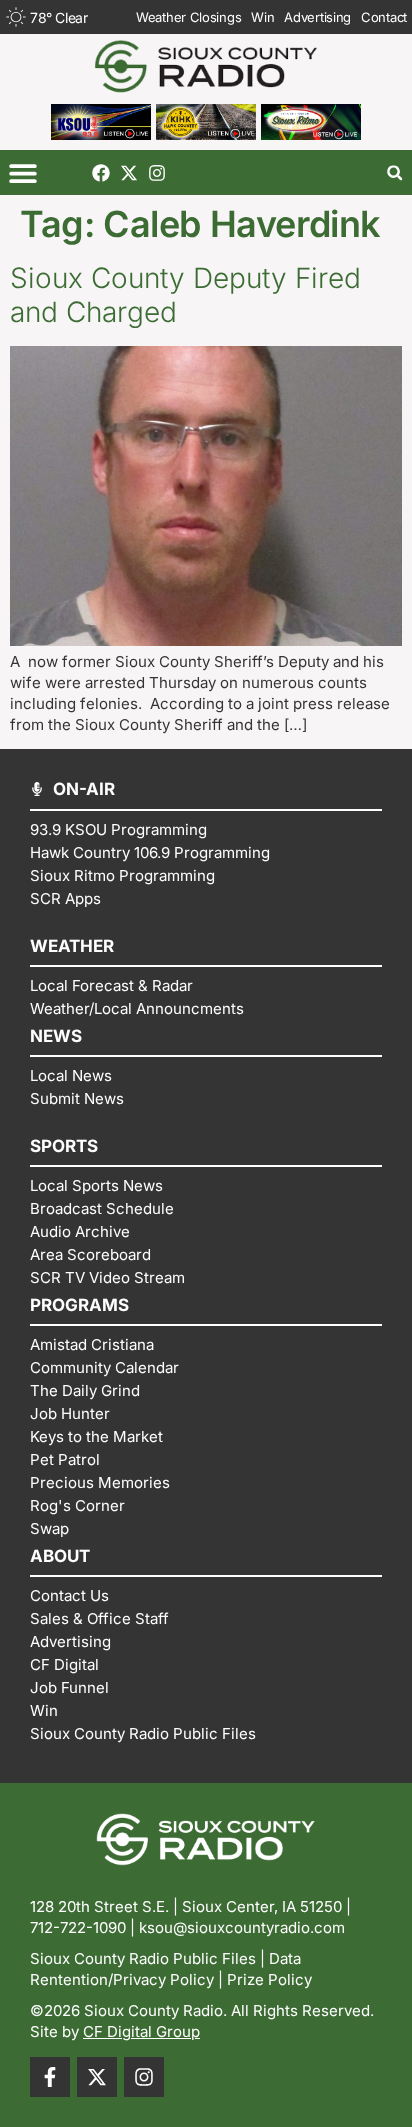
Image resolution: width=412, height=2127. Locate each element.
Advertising (317, 17)
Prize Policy (269, 1979)
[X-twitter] (129, 173)
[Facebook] (101, 173)
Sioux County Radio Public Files (143, 1958)
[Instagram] (157, 173)
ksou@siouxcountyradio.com (242, 1927)
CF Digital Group (141, 2031)
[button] (22, 172)
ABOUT (60, 1556)
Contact (384, 17)
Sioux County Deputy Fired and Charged (185, 295)
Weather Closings (188, 17)
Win (262, 17)
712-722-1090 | (84, 1927)
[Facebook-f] (50, 2077)
